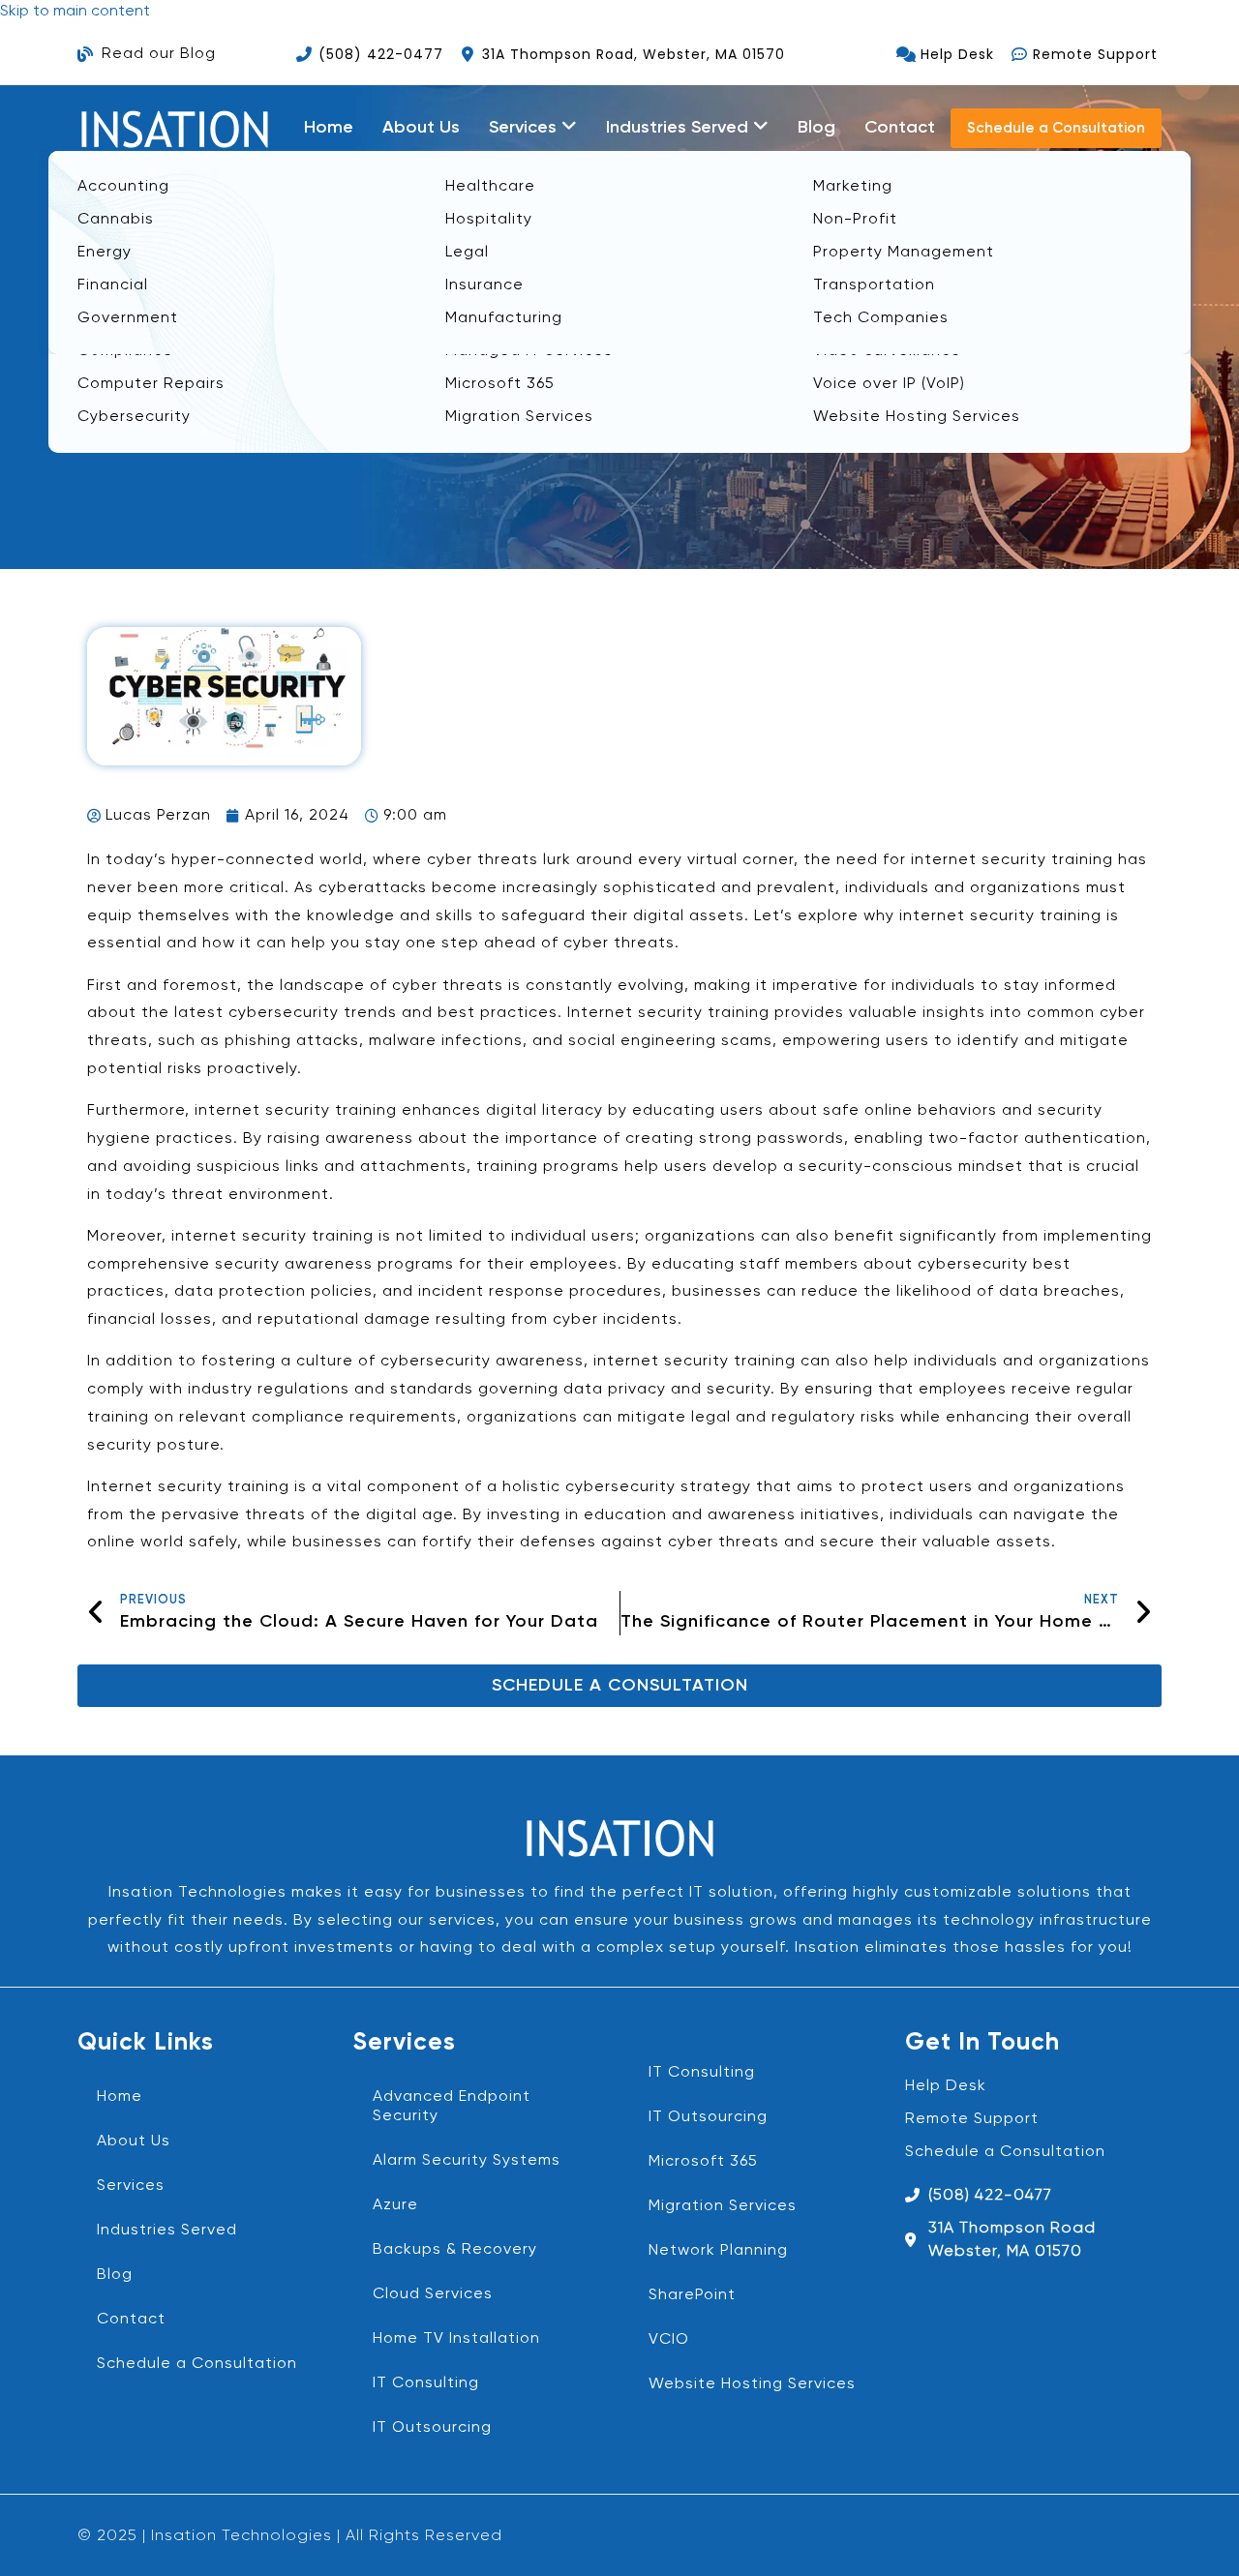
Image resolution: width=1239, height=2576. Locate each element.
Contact (900, 128)
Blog (816, 128)
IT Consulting (426, 2383)
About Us (421, 128)
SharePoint (692, 2295)
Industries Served (167, 2231)
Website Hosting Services (752, 2384)
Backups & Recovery (455, 2250)
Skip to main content (75, 12)
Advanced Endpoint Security (452, 2107)
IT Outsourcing (432, 2428)
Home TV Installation (456, 2339)
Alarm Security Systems (467, 2161)
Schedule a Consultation (197, 2364)
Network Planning (718, 2251)
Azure (395, 2205)
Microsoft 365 (703, 2162)
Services (131, 2186)
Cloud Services (433, 2294)
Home (329, 128)
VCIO (669, 2340)
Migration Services (723, 2206)
